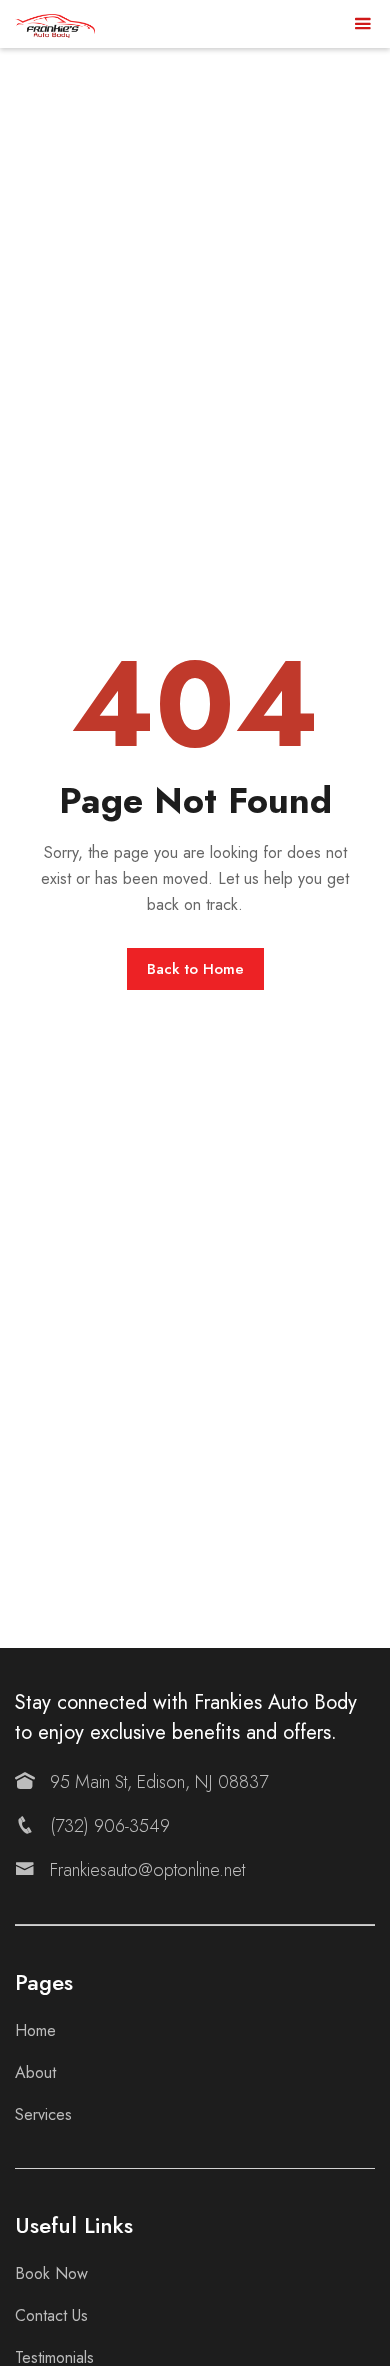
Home (35, 2030)
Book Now (51, 2273)
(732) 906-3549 (110, 1826)
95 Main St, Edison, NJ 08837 (159, 1782)
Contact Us (51, 2315)
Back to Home (195, 969)
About (35, 2072)
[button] (362, 24)
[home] (55, 24)
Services (43, 2114)
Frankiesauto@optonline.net (147, 1870)
